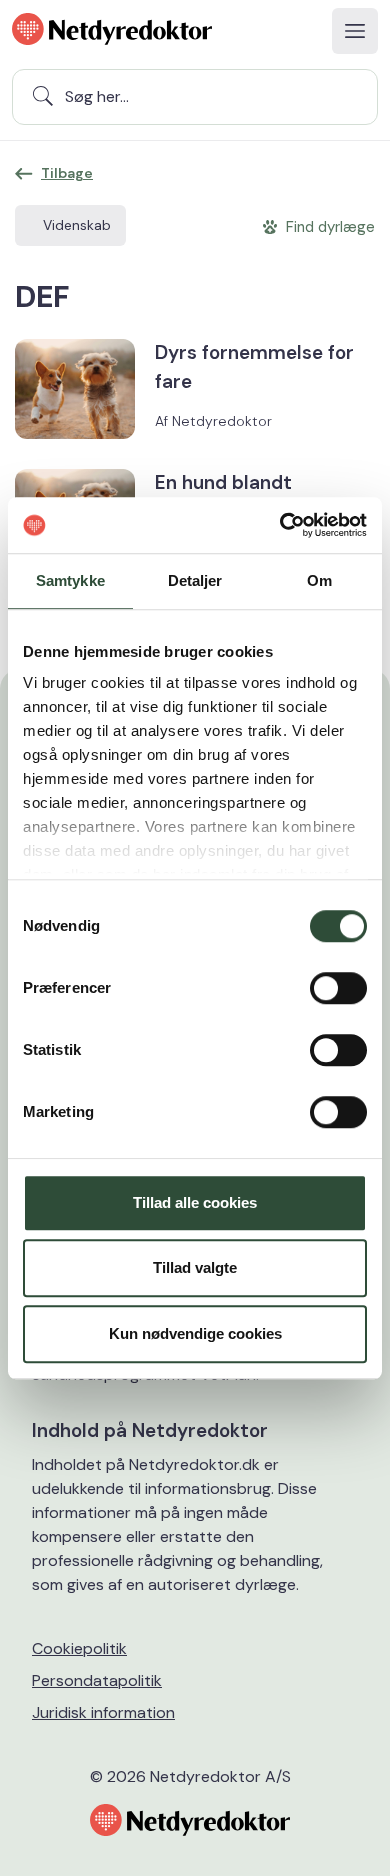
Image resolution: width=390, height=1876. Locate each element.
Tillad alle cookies (195, 1202)
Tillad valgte (195, 1267)
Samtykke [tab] (70, 580)
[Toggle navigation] (355, 31)
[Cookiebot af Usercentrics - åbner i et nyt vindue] (280, 525)
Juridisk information (103, 1712)
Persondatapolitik (97, 1680)
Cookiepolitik (79, 1648)
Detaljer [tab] (195, 580)
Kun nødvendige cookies (195, 1333)
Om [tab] (319, 580)
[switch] (338, 988)
